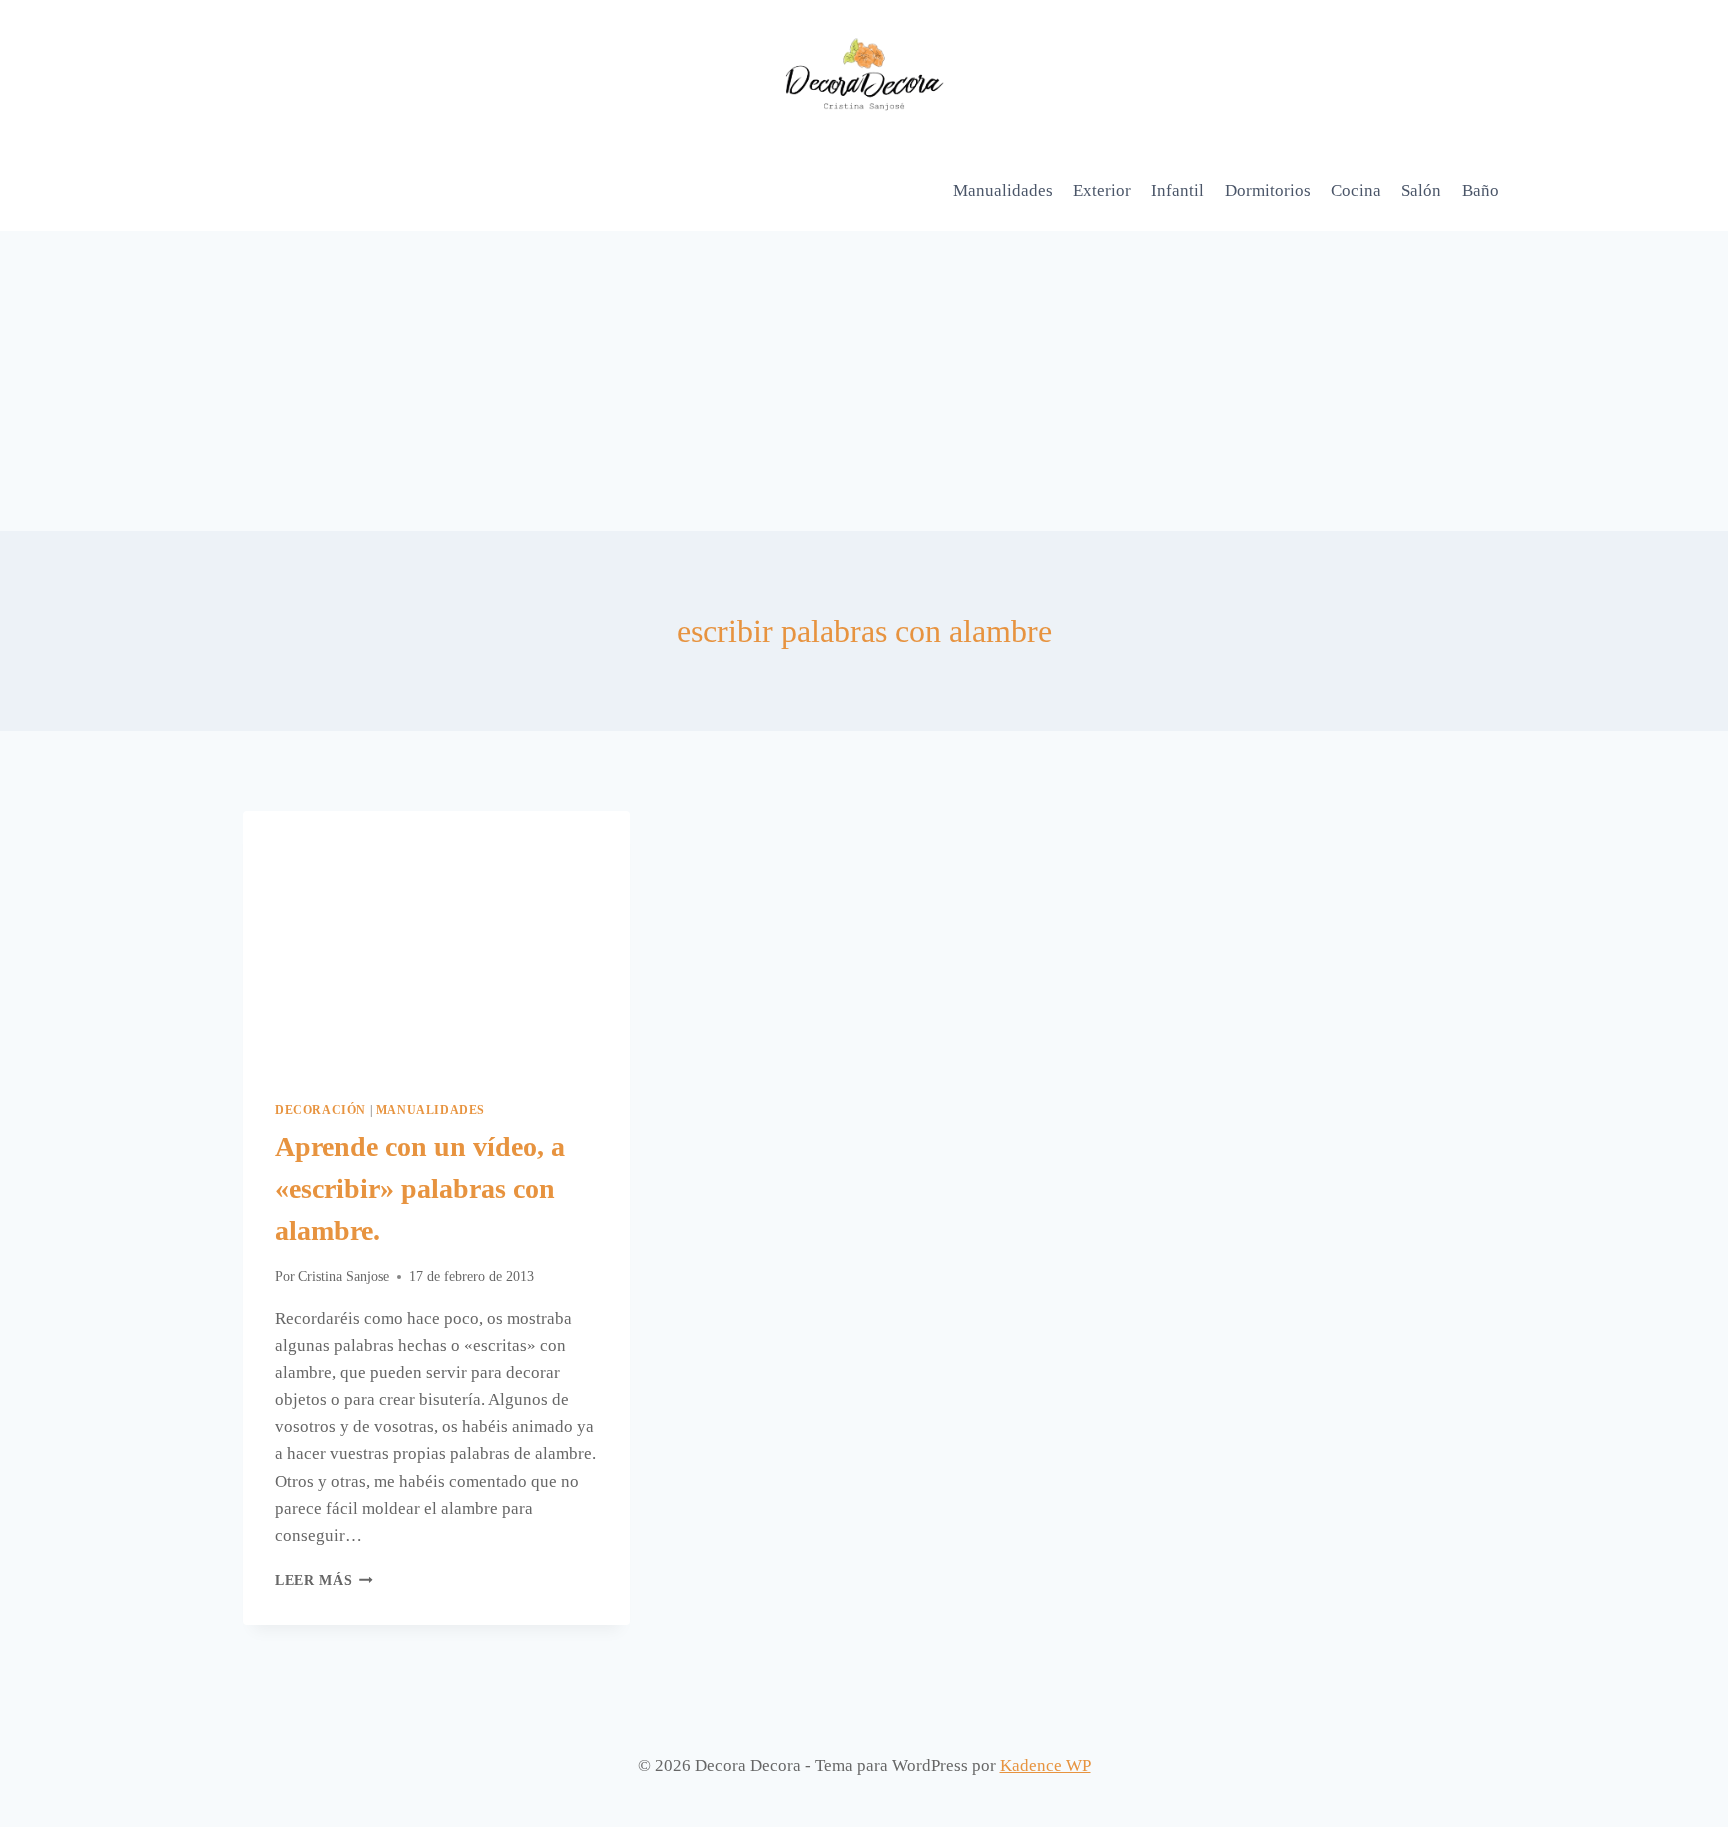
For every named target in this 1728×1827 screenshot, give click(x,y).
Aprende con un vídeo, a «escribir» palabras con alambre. (420, 1188)
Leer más (324, 1580)
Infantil (1177, 190)
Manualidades (1003, 190)
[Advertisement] (864, 381)
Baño (1480, 190)
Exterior (1102, 190)
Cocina (1356, 190)
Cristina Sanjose (343, 1276)
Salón (1421, 190)
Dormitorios (1268, 190)
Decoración (320, 1110)
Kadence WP (1045, 1765)
